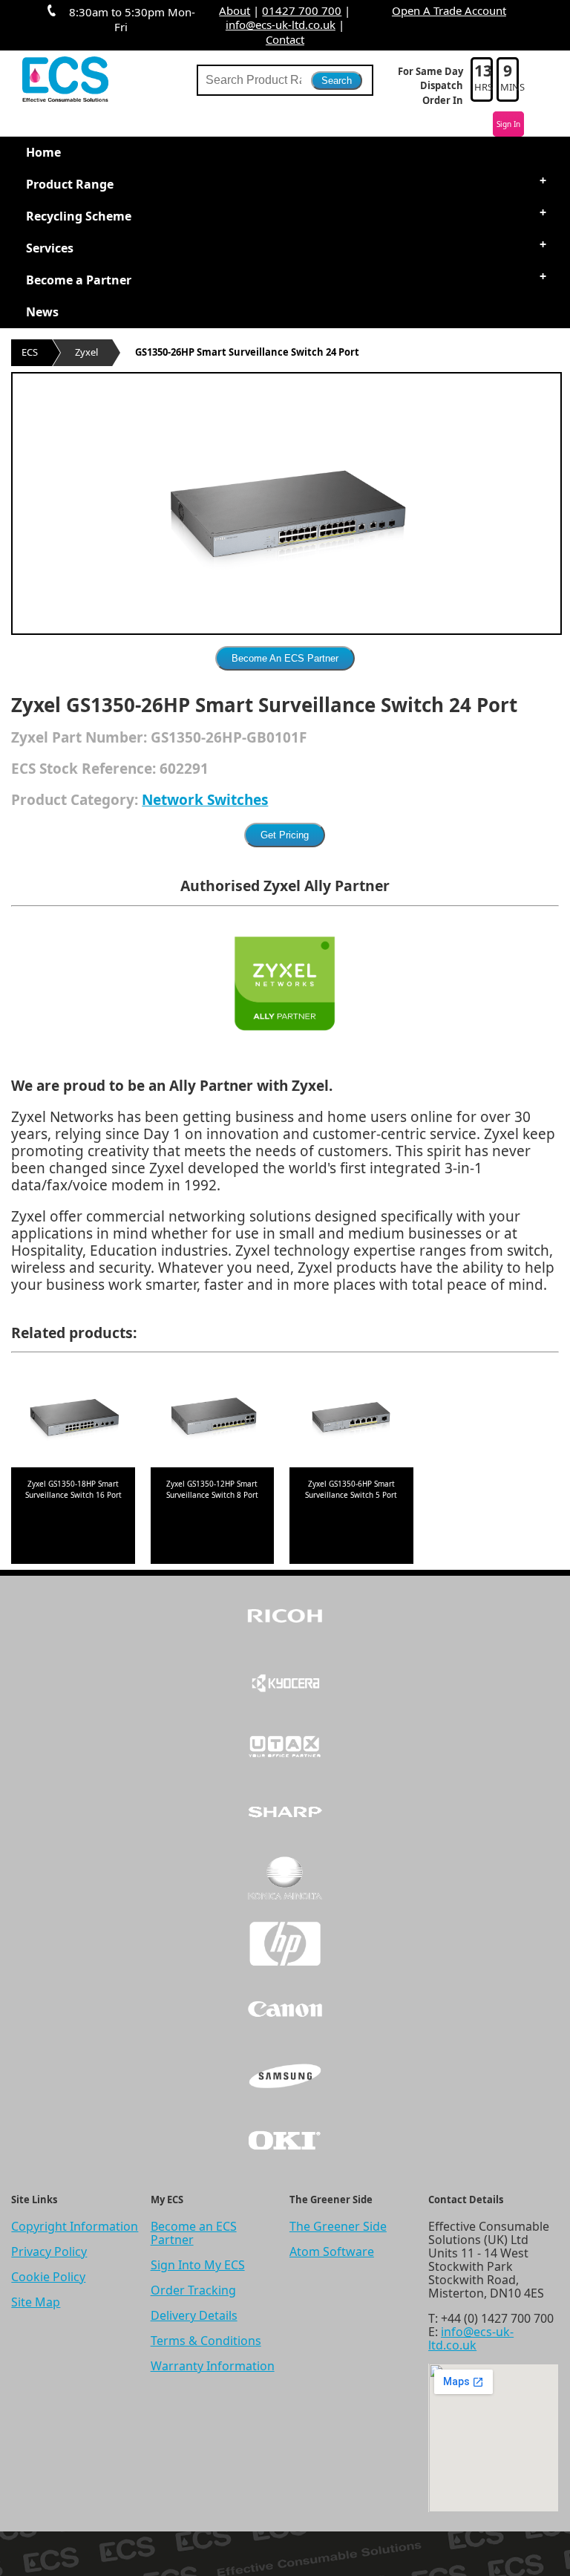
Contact (285, 39)
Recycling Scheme (79, 216)
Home (43, 152)
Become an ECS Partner (194, 2233)
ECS (30, 352)
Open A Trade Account (449, 10)
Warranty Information (213, 2366)
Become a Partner (79, 280)
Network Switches (205, 800)
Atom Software (332, 2251)
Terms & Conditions (206, 2341)
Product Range (70, 184)
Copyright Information (75, 2226)
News (42, 312)
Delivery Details (194, 2315)
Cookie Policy (48, 2277)
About (235, 10)
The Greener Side (338, 2226)
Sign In (508, 124)
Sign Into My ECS (198, 2265)
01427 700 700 (302, 10)
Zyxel (86, 352)
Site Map (36, 2302)
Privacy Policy (49, 2251)
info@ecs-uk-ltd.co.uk (281, 25)
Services (50, 248)
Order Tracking (193, 2290)
